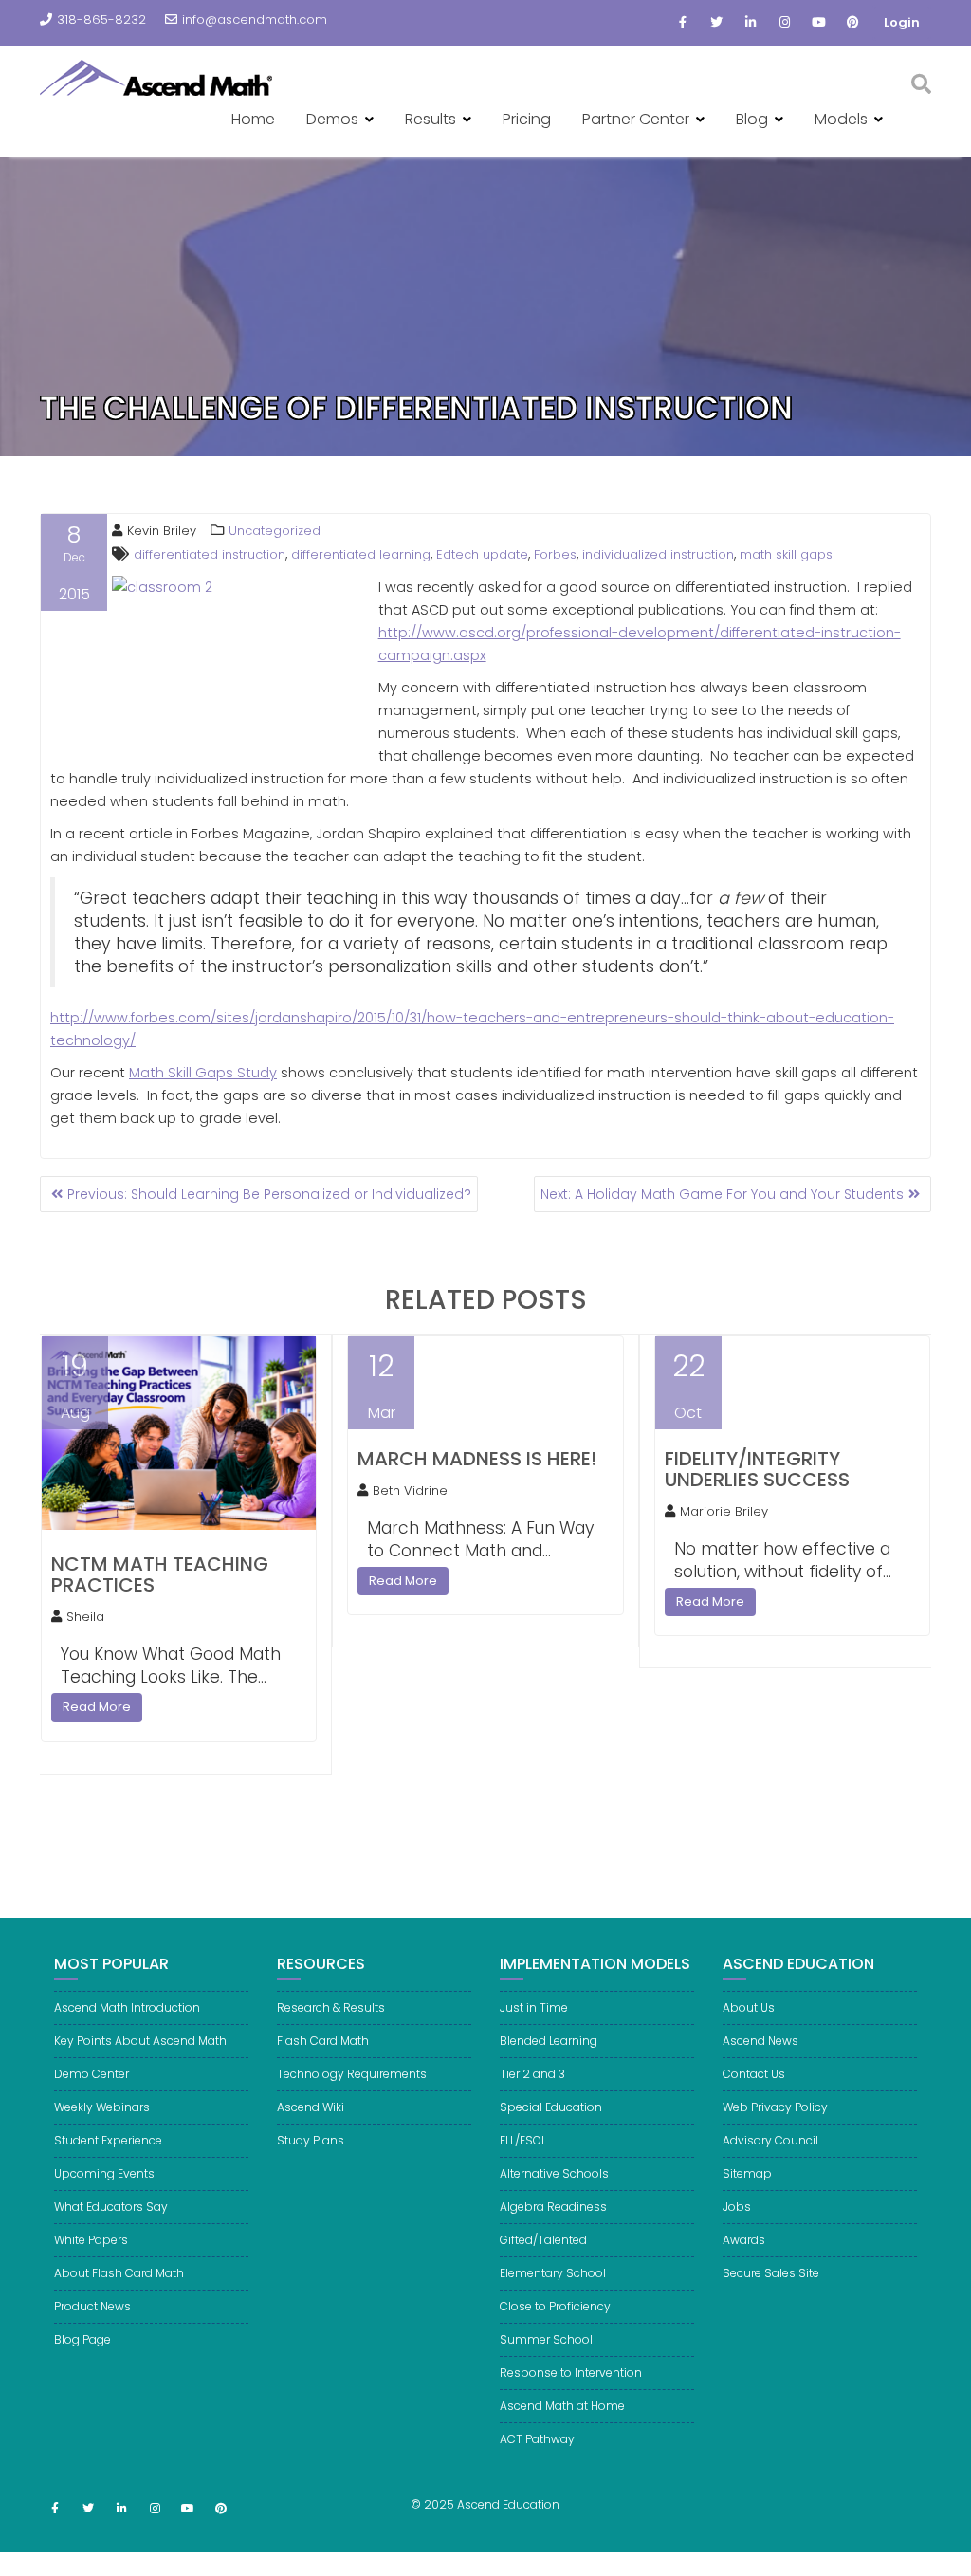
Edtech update (482, 554)
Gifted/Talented (543, 2240)
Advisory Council (770, 2140)
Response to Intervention (571, 2373)
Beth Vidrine (410, 1490)
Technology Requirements (352, 2074)
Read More (97, 1707)
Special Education (551, 2107)
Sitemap (747, 2173)
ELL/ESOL (523, 2140)
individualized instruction (658, 554)
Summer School (546, 2339)
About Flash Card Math (119, 2273)
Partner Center (636, 119)
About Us (749, 2007)
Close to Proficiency (555, 2306)
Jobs (737, 2207)
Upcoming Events (104, 2173)
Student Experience (108, 2140)
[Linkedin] (751, 23)
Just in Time (534, 2007)
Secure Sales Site (771, 2273)
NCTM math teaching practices (160, 1574)
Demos (332, 119)
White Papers (91, 2240)
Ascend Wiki (311, 2107)
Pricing (527, 119)
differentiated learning (361, 554)
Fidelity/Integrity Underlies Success (757, 1469)
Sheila (85, 1617)
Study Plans (311, 2140)
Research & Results (331, 2007)
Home (253, 119)
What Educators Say (111, 2207)
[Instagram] (785, 23)
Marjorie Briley (724, 1511)
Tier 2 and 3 (532, 2074)
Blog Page (82, 2339)
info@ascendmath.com (255, 19)
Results (431, 119)
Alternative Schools (554, 2173)
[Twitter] (717, 23)
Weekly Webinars (102, 2107)
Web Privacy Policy (775, 2107)
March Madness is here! (477, 1459)
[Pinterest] (853, 23)
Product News (92, 2306)
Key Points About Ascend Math (140, 2041)
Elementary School (553, 2273)
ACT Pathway (537, 2439)
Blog (752, 119)
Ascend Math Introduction (127, 2007)
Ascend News (760, 2041)
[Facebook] (683, 23)
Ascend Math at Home (562, 2406)
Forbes (555, 554)
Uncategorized (275, 531)
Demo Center (92, 2074)
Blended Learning (549, 2041)
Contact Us (754, 2074)
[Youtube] (819, 23)
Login (902, 22)
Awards (744, 2240)
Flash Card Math (323, 2041)
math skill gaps (786, 554)
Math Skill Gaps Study (203, 1073)
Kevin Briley (162, 531)
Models (841, 119)
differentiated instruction (210, 554)
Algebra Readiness (553, 2207)
